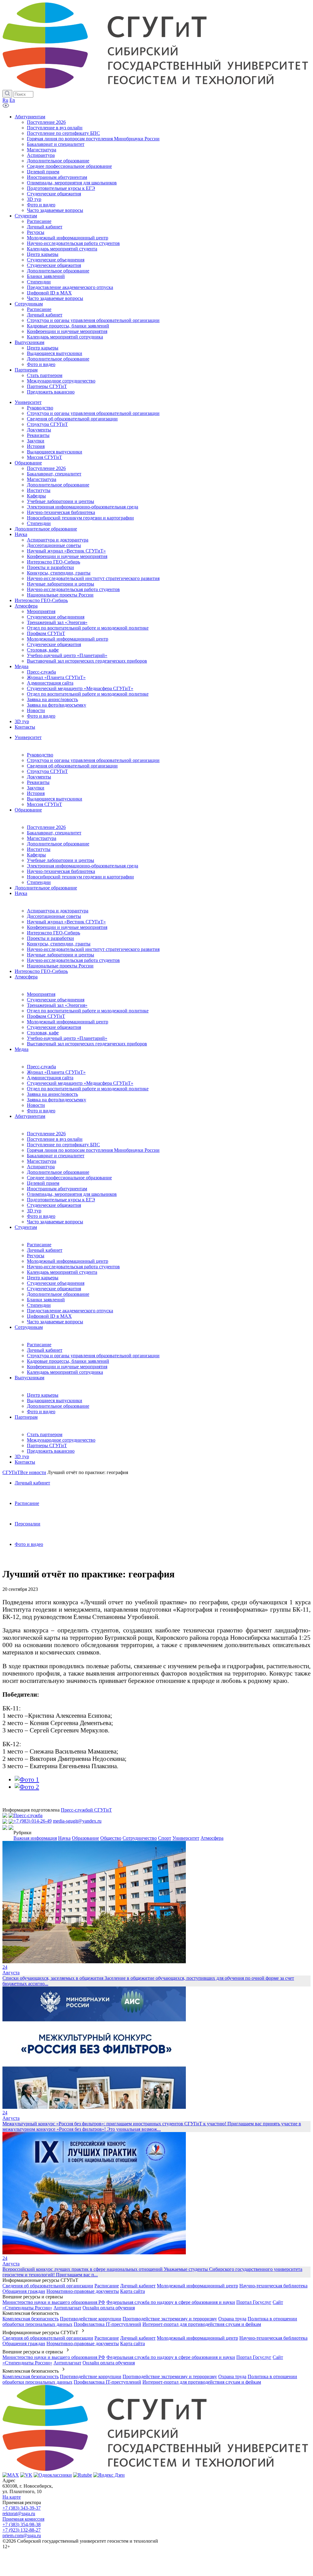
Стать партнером (45, 1434)
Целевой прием (43, 1183)
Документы (39, 777)
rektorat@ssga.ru (19, 2513)
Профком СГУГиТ (46, 1016)
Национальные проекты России (60, 966)
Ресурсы (36, 1256)
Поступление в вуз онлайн (55, 1139)
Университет (28, 737)
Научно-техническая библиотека (61, 871)
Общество (111, 1838)
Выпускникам (29, 1378)
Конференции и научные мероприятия (67, 927)
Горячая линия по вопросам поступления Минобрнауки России (93, 1150)
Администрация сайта (50, 1078)
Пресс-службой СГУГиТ (86, 1810)
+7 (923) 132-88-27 (22, 2530)
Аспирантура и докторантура (58, 911)
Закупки (36, 788)
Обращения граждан (24, 2291)
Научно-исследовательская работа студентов (73, 960)
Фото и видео (41, 1111)
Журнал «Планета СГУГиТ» (56, 1072)
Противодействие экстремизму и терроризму (170, 2319)
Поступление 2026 (46, 827)
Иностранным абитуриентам (57, 1189)
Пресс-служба (41, 1067)
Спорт (165, 1838)
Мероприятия (41, 994)
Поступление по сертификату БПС (63, 1145)
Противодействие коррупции (91, 2319)
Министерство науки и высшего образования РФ (54, 2302)
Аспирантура (41, 1167)
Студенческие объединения (56, 1000)
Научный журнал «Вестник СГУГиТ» (66, 922)
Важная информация (35, 1838)
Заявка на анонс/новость (52, 1094)
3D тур (34, 1211)
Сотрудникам (29, 1327)
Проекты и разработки (50, 938)
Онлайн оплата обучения (109, 2308)
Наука (21, 893)
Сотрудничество (140, 1838)
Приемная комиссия (23, 2519)
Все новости (33, 1472)
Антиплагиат (67, 2308)
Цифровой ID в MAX (49, 1316)
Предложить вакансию (51, 1451)
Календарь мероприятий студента (62, 1272)
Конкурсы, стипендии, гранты (59, 944)
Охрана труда (232, 2319)
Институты (39, 849)
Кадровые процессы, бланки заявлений (68, 1361)
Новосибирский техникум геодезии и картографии (80, 877)
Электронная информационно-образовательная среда (83, 866)
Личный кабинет (45, 1250)
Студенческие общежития (54, 1027)
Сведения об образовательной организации (72, 766)
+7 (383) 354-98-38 (22, 2524)
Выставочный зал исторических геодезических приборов (87, 1044)
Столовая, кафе (43, 1033)
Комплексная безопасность (31, 2319)
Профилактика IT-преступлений (107, 2324)
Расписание (39, 1245)
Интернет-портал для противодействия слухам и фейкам (202, 2324)
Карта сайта (133, 2291)
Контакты (25, 1462)
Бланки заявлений (46, 1300)
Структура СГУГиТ (47, 771)
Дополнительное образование (58, 844)
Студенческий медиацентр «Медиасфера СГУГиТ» (80, 1083)
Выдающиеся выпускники (55, 799)
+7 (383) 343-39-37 (22, 2508)
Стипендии (39, 882)
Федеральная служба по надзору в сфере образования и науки (171, 2302)
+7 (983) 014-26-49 (33, 1821)
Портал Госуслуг (254, 2302)
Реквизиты (38, 782)
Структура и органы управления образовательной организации (93, 760)
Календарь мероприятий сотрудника (65, 1372)
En (12, 100)
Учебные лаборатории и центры (61, 860)
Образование (28, 810)
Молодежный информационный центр (68, 1022)
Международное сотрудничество (61, 1440)
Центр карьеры (43, 1278)
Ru (5, 100)
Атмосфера (26, 977)
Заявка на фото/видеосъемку (57, 1100)
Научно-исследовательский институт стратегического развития (93, 949)
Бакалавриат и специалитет (56, 1156)
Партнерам (26, 1417)
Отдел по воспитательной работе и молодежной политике (88, 1011)
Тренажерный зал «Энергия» (57, 1005)
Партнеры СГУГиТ (47, 1445)
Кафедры (36, 855)
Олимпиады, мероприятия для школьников (72, 1194)
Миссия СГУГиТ (44, 804)
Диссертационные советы (54, 916)
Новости (36, 1105)
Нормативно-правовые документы (83, 2291)
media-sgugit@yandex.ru (77, 1821)
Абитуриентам (30, 1116)
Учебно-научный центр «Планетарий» (67, 1038)
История (36, 793)
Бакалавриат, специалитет (54, 833)
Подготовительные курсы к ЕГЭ (61, 1200)
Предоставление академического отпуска (70, 1311)
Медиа (22, 1049)
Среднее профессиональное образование (69, 1178)
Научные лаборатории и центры (61, 955)
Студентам (26, 1227)
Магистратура (42, 838)
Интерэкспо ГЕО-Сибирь (53, 933)
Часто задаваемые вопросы (55, 1222)
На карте (12, 2497)
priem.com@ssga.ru (22, 2535)
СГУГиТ (11, 1472)
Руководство (40, 755)
